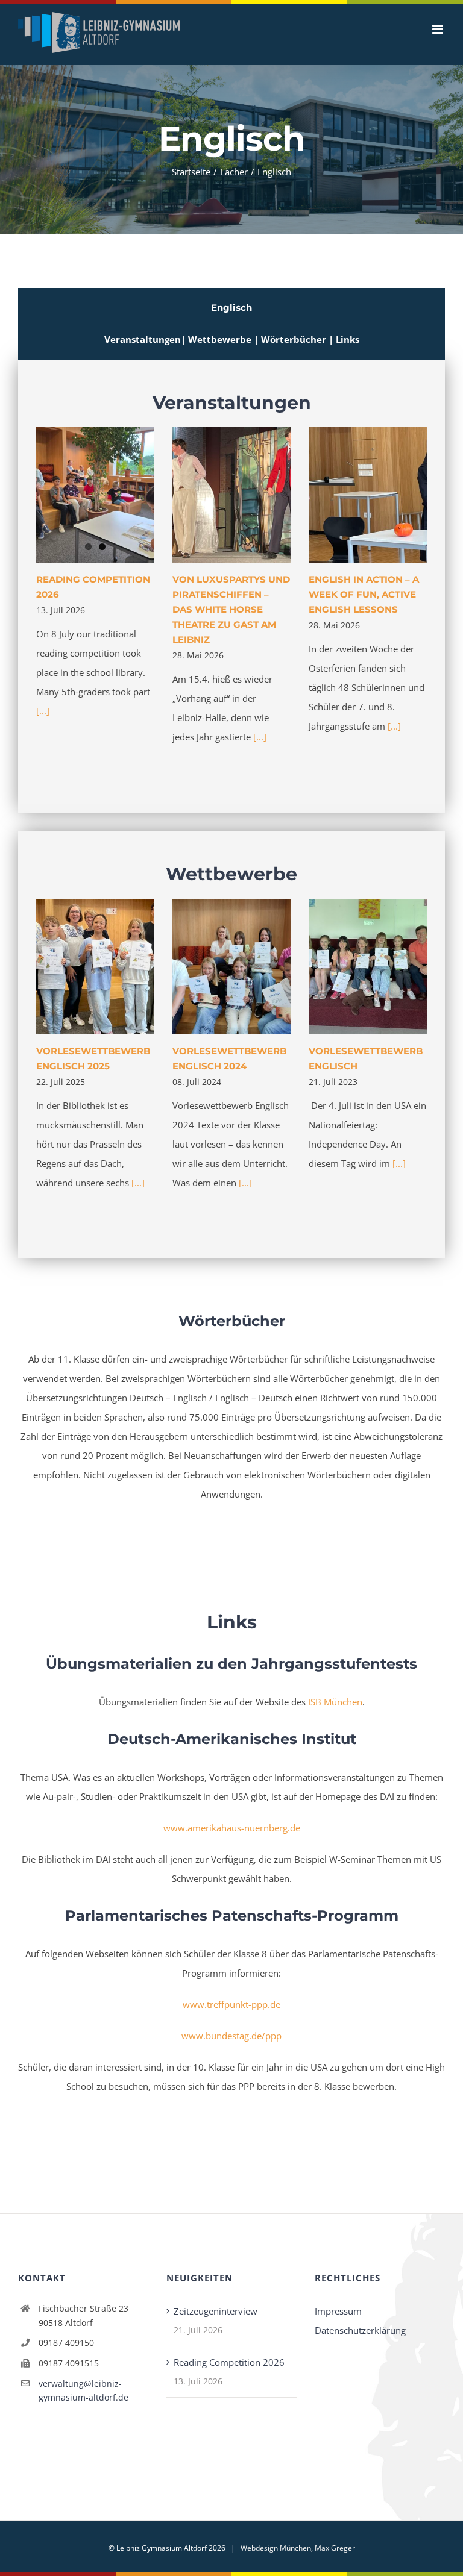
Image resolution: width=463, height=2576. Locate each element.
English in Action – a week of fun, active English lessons (364, 594)
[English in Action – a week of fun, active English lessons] (368, 495)
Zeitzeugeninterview (216, 2311)
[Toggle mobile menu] (439, 29)
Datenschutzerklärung (360, 2330)
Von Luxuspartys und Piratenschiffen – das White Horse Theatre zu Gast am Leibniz (231, 609)
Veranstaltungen (143, 339)
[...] (43, 711)
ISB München (335, 1702)
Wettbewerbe (221, 339)
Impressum (338, 2311)
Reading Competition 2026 (229, 2362)
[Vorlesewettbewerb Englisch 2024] (231, 967)
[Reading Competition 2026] (95, 495)
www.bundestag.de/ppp (231, 2036)
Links (348, 339)
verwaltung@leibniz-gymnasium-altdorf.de (83, 2391)
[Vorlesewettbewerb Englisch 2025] (95, 967)
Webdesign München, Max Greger (298, 2548)
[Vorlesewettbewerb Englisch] (368, 967)
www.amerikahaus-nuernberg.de (232, 1828)
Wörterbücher (295, 339)
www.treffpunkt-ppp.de (231, 2004)
